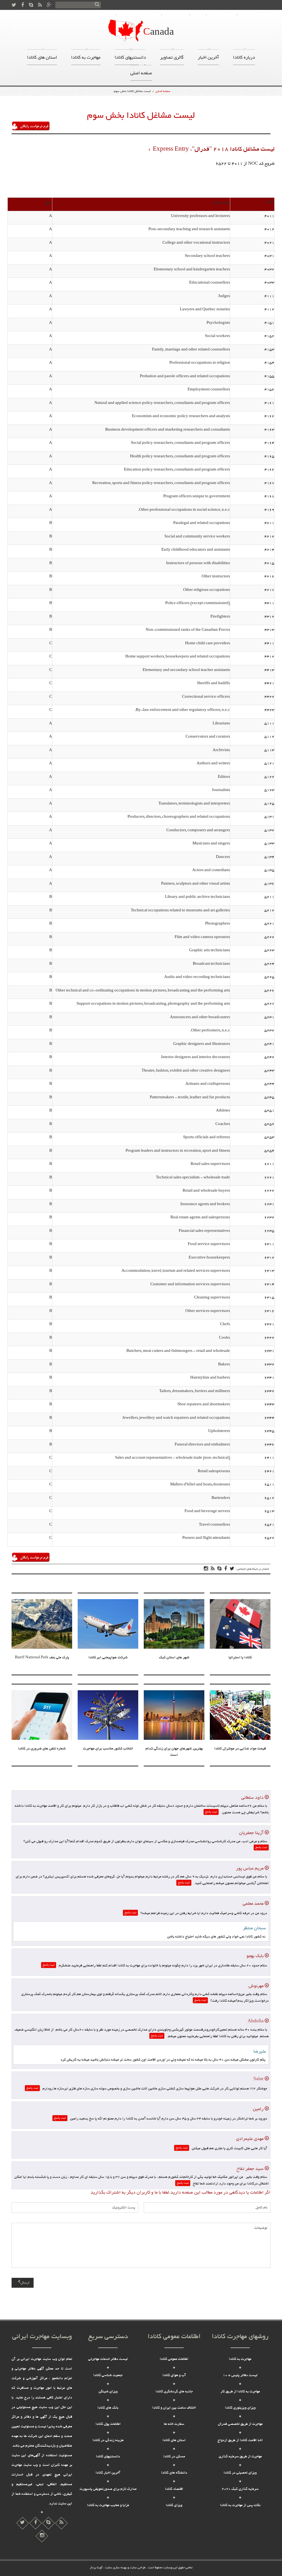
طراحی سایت (137, 2568)
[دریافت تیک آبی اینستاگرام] (61, 2523)
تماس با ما (104, 15)
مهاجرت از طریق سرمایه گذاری (240, 2457)
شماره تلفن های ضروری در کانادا (42, 1749)
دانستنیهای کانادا (130, 56)
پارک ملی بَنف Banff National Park (42, 1658)
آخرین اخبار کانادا (108, 2473)
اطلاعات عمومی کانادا (174, 2359)
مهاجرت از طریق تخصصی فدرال (240, 2424)
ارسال (25, 2283)
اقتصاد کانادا (174, 2489)
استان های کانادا (42, 56)
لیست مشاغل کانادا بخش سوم (132, 91)
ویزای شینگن (108, 2392)
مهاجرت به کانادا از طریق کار (240, 2392)
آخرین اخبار (208, 56)
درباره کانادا (176, 15)
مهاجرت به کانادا (86, 56)
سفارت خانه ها (174, 2424)
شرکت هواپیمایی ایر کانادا (108, 1658)
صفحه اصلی (251, 15)
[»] (97, 5)
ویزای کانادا (174, 2506)
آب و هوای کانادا (174, 2376)
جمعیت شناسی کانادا (108, 2376)
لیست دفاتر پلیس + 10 (240, 2376)
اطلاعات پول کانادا (108, 2424)
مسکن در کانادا (174, 2457)
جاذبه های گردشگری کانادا (174, 2392)
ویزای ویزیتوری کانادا (240, 2408)
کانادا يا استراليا (240, 1658)
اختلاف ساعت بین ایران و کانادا (174, 2408)
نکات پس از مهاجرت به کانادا (240, 2506)
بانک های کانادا (108, 2408)
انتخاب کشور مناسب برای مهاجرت (108, 1749)
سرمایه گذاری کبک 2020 (240, 2489)
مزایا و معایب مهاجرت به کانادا (108, 2506)
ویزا (198, 15)
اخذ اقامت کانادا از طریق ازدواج (240, 2441)
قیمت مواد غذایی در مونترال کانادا (240, 1749)
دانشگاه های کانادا (174, 2473)
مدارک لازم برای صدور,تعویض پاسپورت (108, 2489)
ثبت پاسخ (211, 1812)
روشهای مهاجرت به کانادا (139, 15)
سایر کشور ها (222, 15)
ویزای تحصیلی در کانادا (240, 2473)
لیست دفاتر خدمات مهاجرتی (108, 2359)
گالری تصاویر (172, 56)
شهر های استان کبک (174, 1658)
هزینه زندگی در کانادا (108, 2441)
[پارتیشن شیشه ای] (48, 2523)
